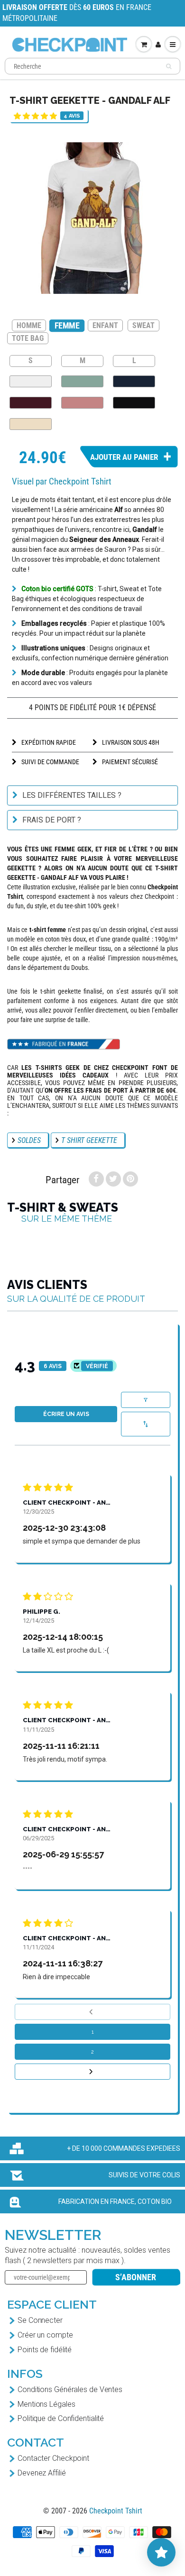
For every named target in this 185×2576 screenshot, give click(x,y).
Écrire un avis (66, 1414)
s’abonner (136, 2277)
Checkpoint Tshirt (116, 2511)
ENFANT (105, 325)
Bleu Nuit (134, 381)
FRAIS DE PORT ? (52, 820)
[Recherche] (169, 66)
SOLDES (29, 1140)
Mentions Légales (46, 2404)
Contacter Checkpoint (53, 2458)
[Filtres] (146, 1400)
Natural (31, 424)
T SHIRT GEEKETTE (89, 1140)
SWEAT (143, 325)
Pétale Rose (82, 403)
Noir (134, 403)
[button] (35, 116)
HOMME (29, 325)
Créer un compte (45, 2335)
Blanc (31, 381)
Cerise (31, 403)
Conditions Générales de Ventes (70, 2389)
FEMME (67, 325)
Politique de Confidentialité (61, 2418)
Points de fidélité (45, 2350)
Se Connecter (40, 2320)
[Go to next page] (92, 2072)
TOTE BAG (28, 338)
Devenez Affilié (42, 2473)
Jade (82, 381)
